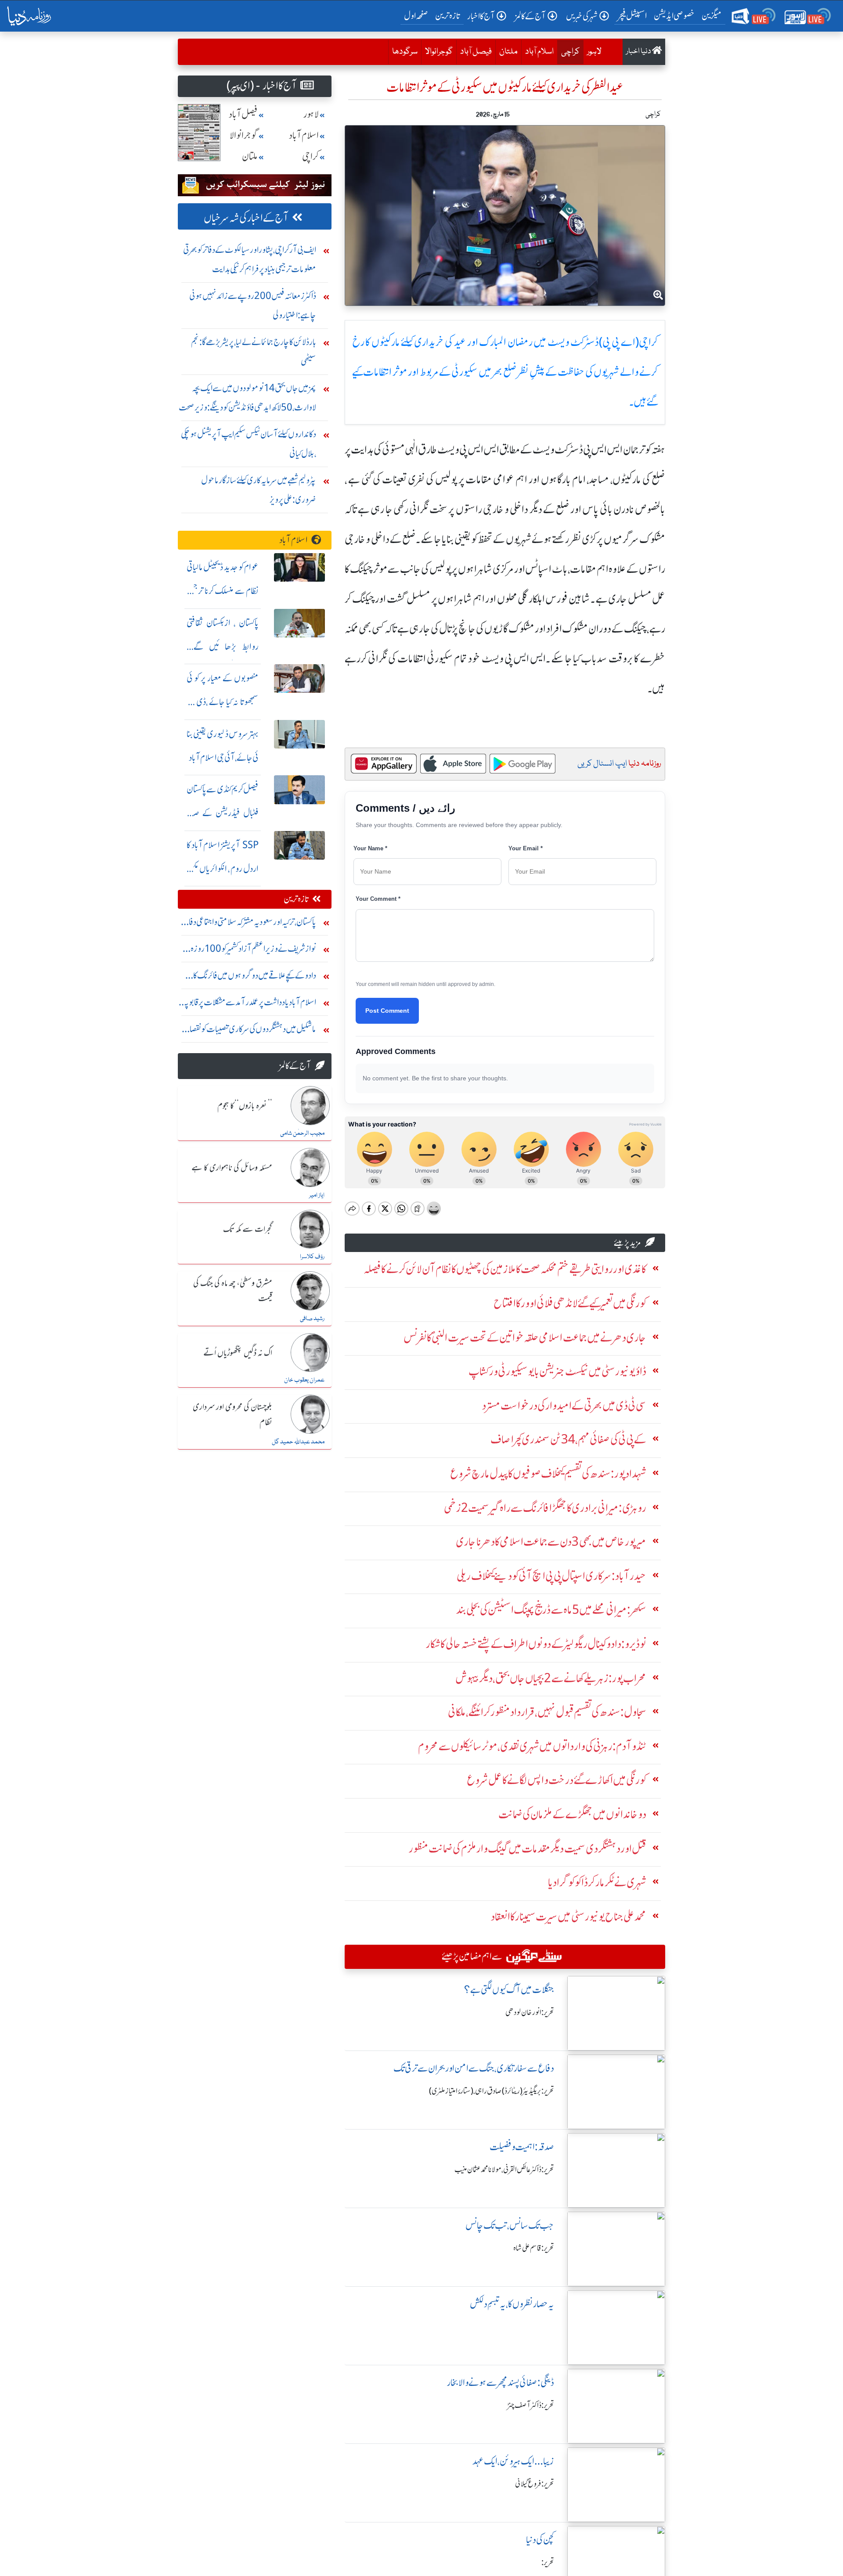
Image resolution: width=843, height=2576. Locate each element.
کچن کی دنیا (540, 2540)
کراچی (568, 52)
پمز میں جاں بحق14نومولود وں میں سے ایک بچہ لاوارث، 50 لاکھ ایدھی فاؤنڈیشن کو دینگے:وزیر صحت (247, 398)
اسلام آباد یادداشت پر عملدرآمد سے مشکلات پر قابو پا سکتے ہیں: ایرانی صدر (250, 1004)
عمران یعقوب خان (304, 1380)
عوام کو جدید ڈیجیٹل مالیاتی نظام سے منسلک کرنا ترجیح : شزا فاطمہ (223, 591)
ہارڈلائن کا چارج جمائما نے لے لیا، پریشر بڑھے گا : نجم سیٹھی (254, 351)
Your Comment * (378, 899)
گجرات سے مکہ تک (248, 1230)
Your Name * (370, 848)
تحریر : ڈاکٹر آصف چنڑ (531, 2405)
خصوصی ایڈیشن (674, 16)
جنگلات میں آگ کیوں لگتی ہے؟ (509, 1990)
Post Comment (387, 1011)
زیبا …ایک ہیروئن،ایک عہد (513, 2461)
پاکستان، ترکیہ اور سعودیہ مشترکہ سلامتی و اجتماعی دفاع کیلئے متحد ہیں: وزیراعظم (249, 924)
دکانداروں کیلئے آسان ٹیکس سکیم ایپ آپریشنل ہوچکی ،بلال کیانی (249, 444)
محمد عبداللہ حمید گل (298, 1442)
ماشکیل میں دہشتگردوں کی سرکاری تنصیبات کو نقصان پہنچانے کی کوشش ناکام (250, 1031)
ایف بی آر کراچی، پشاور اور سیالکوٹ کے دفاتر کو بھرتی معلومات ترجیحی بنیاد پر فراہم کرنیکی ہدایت (250, 259)
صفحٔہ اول (418, 15)
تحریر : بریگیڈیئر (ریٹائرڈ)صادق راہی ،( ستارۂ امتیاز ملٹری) (492, 2091)
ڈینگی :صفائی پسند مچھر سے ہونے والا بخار (501, 2383)
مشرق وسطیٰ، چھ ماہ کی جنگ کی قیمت (233, 1291)
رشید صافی (312, 1319)
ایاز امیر (317, 1195)
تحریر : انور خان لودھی (530, 2012)
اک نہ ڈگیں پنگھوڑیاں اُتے (238, 1353)
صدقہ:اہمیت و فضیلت (522, 2147)
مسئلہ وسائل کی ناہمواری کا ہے (232, 1168)
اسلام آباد (539, 52)
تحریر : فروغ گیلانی (535, 2484)
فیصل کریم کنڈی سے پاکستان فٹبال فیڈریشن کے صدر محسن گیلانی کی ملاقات (223, 813)
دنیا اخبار (639, 52)
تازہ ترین (448, 16)
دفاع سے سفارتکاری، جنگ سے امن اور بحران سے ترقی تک (474, 2068)
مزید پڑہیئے (627, 1243)
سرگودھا (405, 52)
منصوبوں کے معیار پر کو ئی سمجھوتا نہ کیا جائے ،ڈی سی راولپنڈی (223, 702)
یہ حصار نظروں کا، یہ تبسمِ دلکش (512, 2304)
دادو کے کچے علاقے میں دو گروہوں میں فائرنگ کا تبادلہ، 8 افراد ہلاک (255, 977)
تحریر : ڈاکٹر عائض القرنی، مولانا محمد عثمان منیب (504, 2169)
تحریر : (548, 2562)
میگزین (712, 16)
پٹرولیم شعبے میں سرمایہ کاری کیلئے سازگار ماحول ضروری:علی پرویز (259, 490)
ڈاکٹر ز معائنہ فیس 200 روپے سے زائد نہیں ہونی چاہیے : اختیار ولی (253, 305)
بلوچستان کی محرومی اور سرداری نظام (232, 1415)
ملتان (508, 52)
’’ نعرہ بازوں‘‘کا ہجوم (245, 1106)
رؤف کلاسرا (312, 1257)
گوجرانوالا (439, 52)
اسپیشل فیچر (632, 16)
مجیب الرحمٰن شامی (302, 1133)
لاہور (594, 52)
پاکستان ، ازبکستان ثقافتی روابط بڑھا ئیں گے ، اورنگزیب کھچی (223, 646)
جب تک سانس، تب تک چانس (510, 2225)
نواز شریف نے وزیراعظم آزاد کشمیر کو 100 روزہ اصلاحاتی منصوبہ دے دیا (253, 951)
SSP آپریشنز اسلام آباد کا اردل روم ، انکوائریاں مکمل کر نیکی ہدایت (223, 869)
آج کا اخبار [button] (481, 16)
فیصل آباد (476, 52)
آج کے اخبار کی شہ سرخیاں (246, 218)
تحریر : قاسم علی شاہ (534, 2248)
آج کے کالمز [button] (530, 16)
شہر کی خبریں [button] (582, 16)
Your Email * (526, 848)
